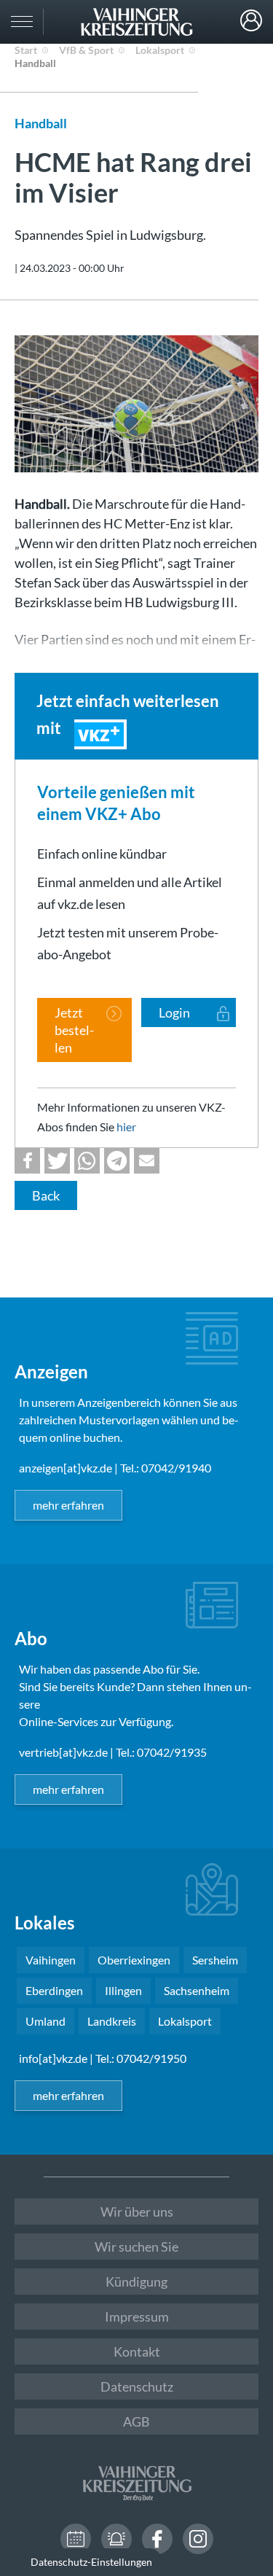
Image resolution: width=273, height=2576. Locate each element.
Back (46, 1195)
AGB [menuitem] (136, 2421)
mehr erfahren (68, 1505)
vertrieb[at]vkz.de (63, 1752)
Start (26, 50)
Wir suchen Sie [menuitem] (136, 2247)
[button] (27, 1161)
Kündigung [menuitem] (136, 2282)
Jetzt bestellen (74, 1030)
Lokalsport (160, 50)
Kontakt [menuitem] (137, 2351)
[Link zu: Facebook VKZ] (157, 2539)
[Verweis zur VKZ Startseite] (136, 22)
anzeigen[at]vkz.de (66, 1468)
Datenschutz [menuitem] (137, 2386)
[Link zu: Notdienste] (116, 2539)
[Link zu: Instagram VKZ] (198, 2539)
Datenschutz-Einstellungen (91, 2562)
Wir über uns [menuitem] (137, 2212)
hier (126, 1127)
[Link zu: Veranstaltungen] (76, 2539)
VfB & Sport (86, 50)
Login (251, 20)
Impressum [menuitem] (137, 2317)
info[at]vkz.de (53, 2058)
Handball (35, 63)
